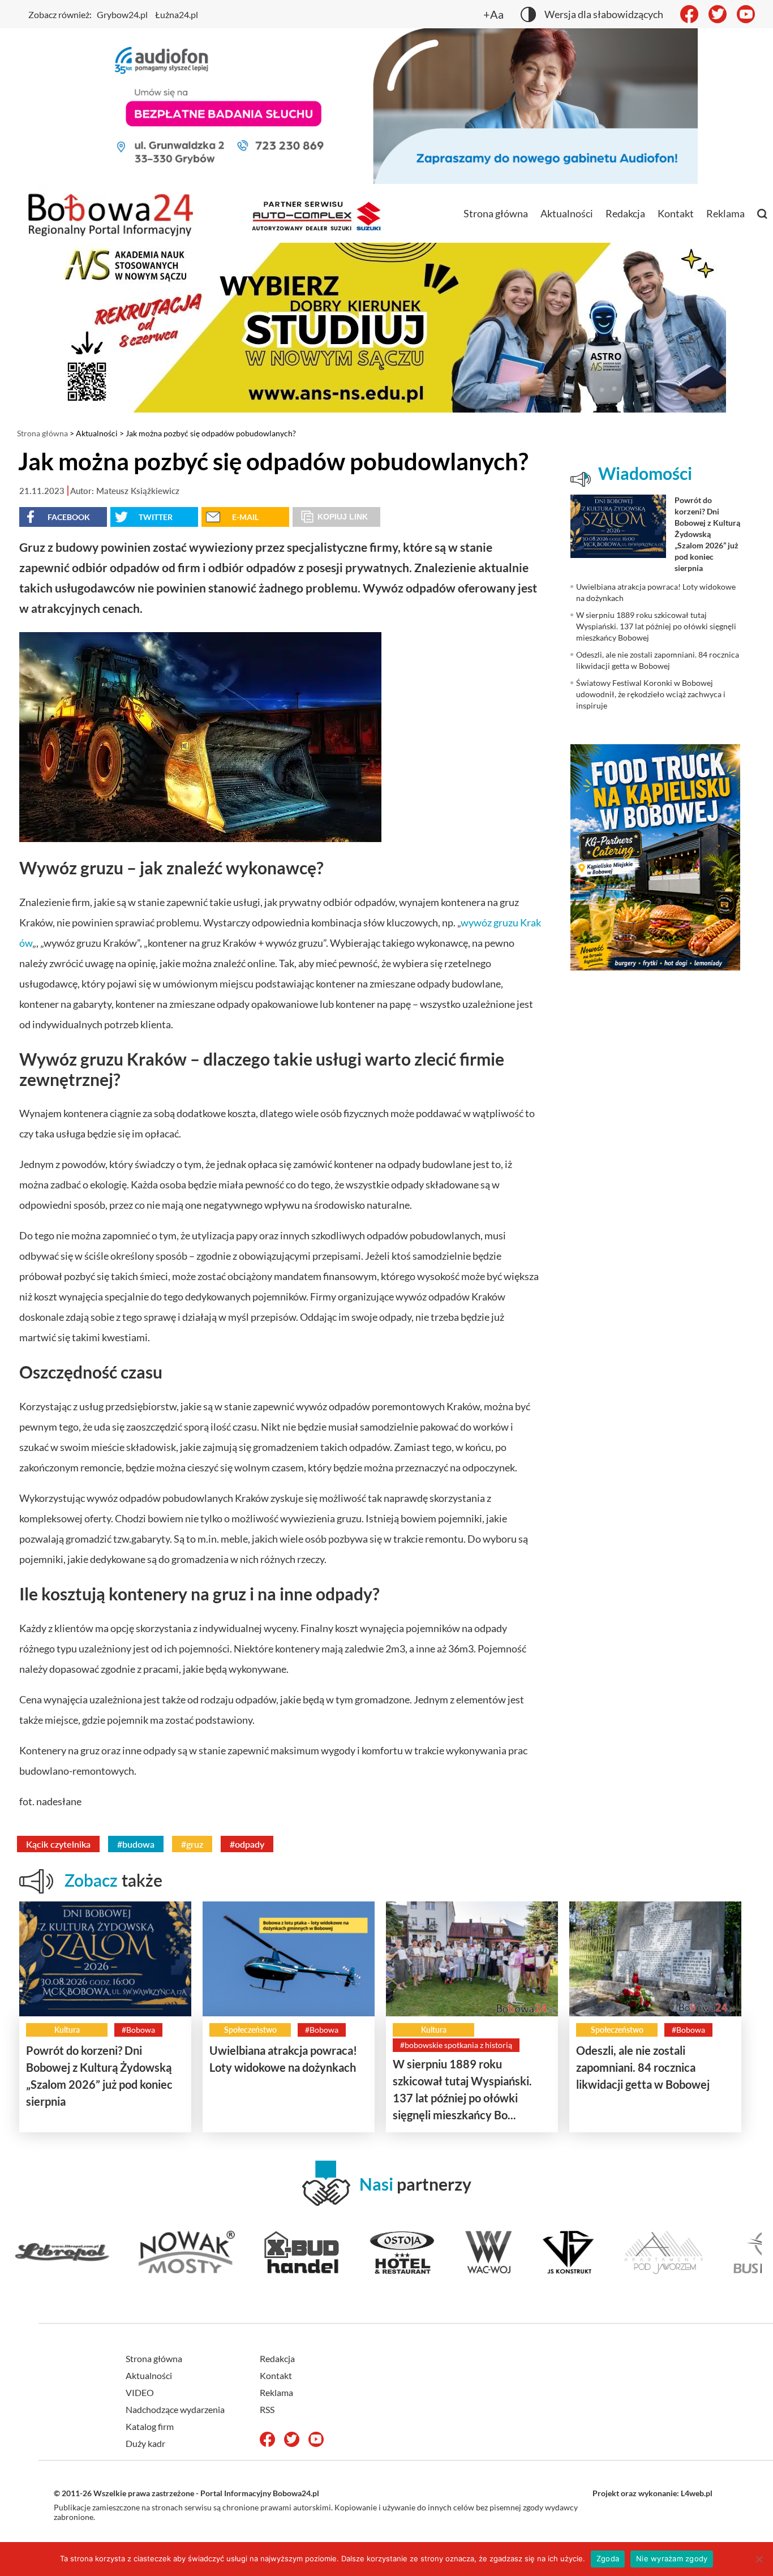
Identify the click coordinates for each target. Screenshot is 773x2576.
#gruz (192, 1844)
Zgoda (608, 2558)
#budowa (136, 1844)
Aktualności (567, 213)
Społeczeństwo (250, 2030)
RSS (267, 2409)
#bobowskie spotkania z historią (456, 2045)
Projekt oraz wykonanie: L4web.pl (652, 2493)
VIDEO (140, 2392)
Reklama (725, 213)
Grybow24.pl (122, 14)
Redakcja (625, 213)
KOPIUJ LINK (343, 517)
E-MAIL (245, 517)
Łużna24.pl (177, 14)
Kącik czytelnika (58, 1844)
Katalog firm (150, 2426)
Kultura (67, 2030)
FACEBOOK (69, 517)
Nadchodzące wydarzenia (175, 2409)
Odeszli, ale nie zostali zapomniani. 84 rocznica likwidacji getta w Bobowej (643, 2067)
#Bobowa (138, 2030)
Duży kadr (145, 2443)
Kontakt (676, 213)
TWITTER (156, 517)
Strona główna (496, 213)
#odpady (247, 1844)
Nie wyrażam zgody (672, 2558)
